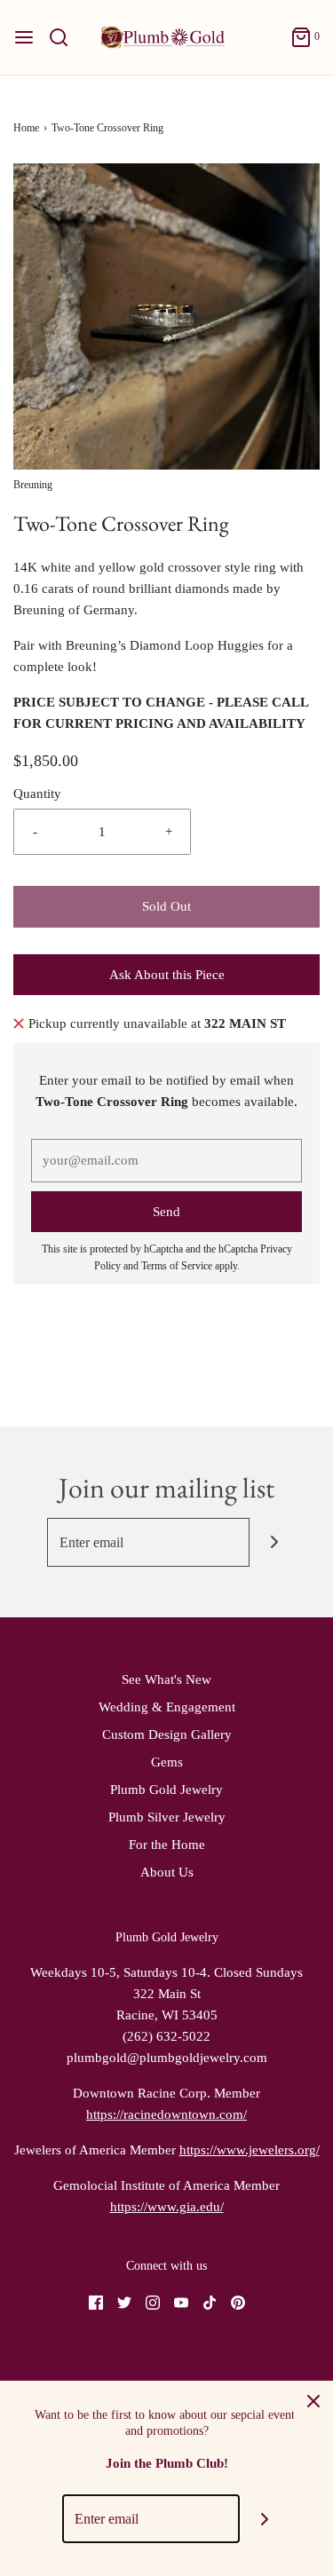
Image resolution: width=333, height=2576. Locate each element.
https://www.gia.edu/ (167, 2207)
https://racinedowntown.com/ (166, 2114)
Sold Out (166, 906)
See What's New (166, 1679)
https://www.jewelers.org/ (250, 2150)
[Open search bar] (65, 37)
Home (26, 128)
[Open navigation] (24, 37)
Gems (167, 1762)
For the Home (167, 1845)
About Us (167, 1872)
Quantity (37, 794)
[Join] (274, 1542)
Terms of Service (177, 1266)
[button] (166, 316)
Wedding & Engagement (167, 1707)
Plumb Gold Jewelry (166, 1790)
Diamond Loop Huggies (197, 645)
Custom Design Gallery (167, 1734)
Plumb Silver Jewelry (167, 1817)
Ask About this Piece (167, 975)
